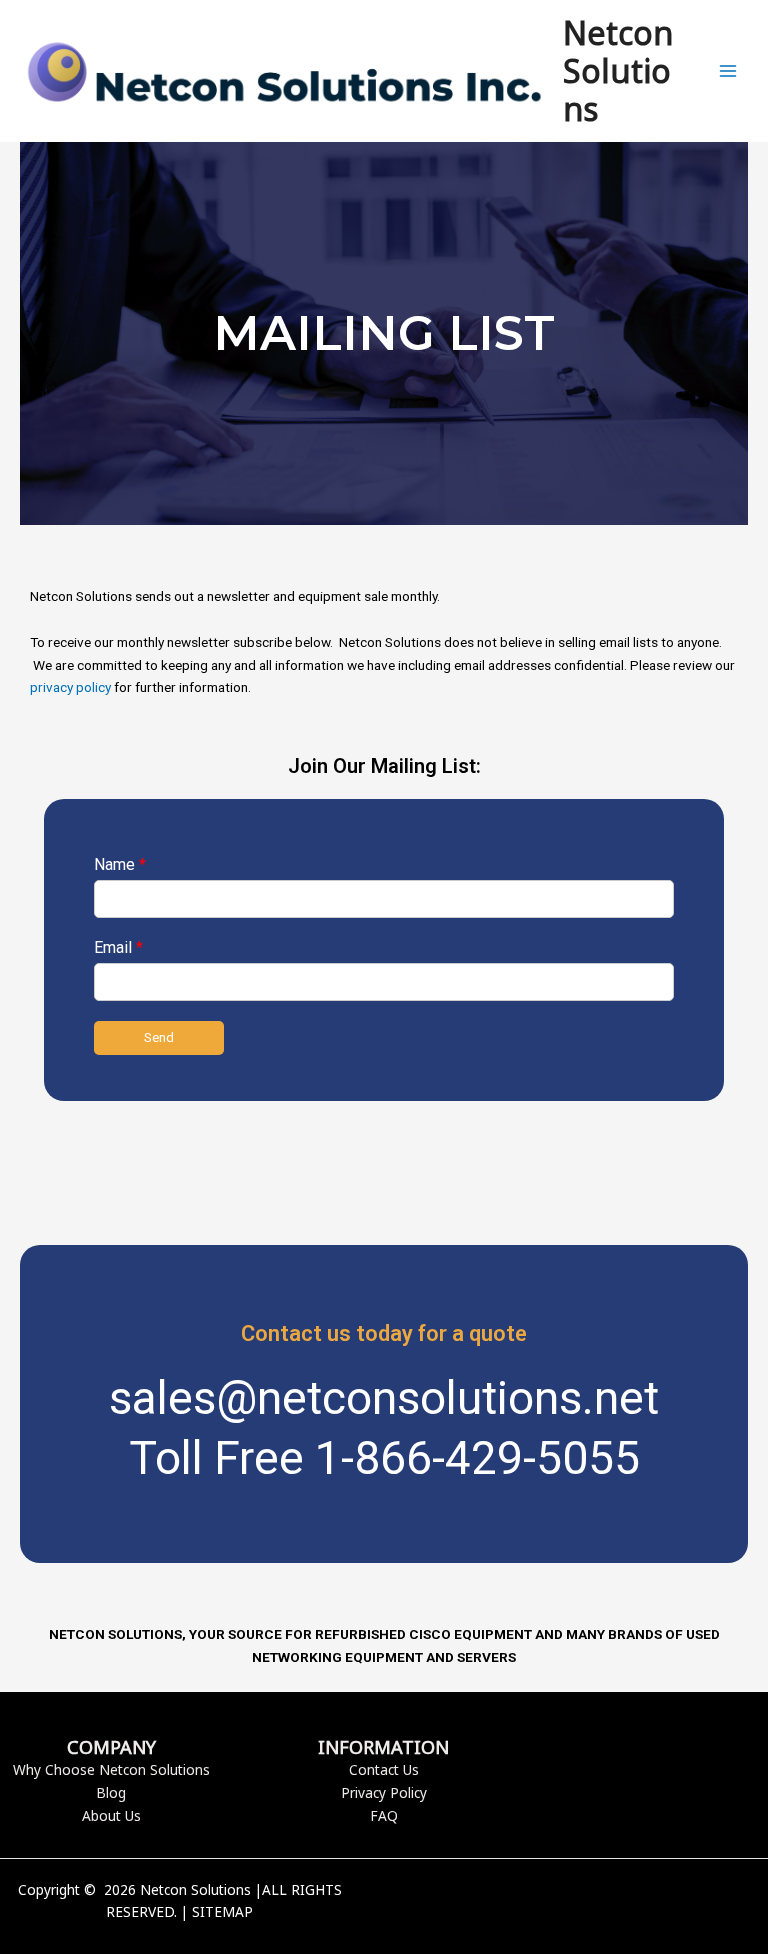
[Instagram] (619, 1902)
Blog (111, 1792)
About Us (111, 1815)
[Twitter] (589, 1902)
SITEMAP (222, 1911)
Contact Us (384, 1769)
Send (159, 1037)
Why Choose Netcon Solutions (111, 1769)
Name (120, 864)
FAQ (384, 1815)
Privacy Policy (384, 1792)
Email (118, 947)
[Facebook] (559, 1902)
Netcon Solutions (618, 71)
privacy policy (70, 687)
